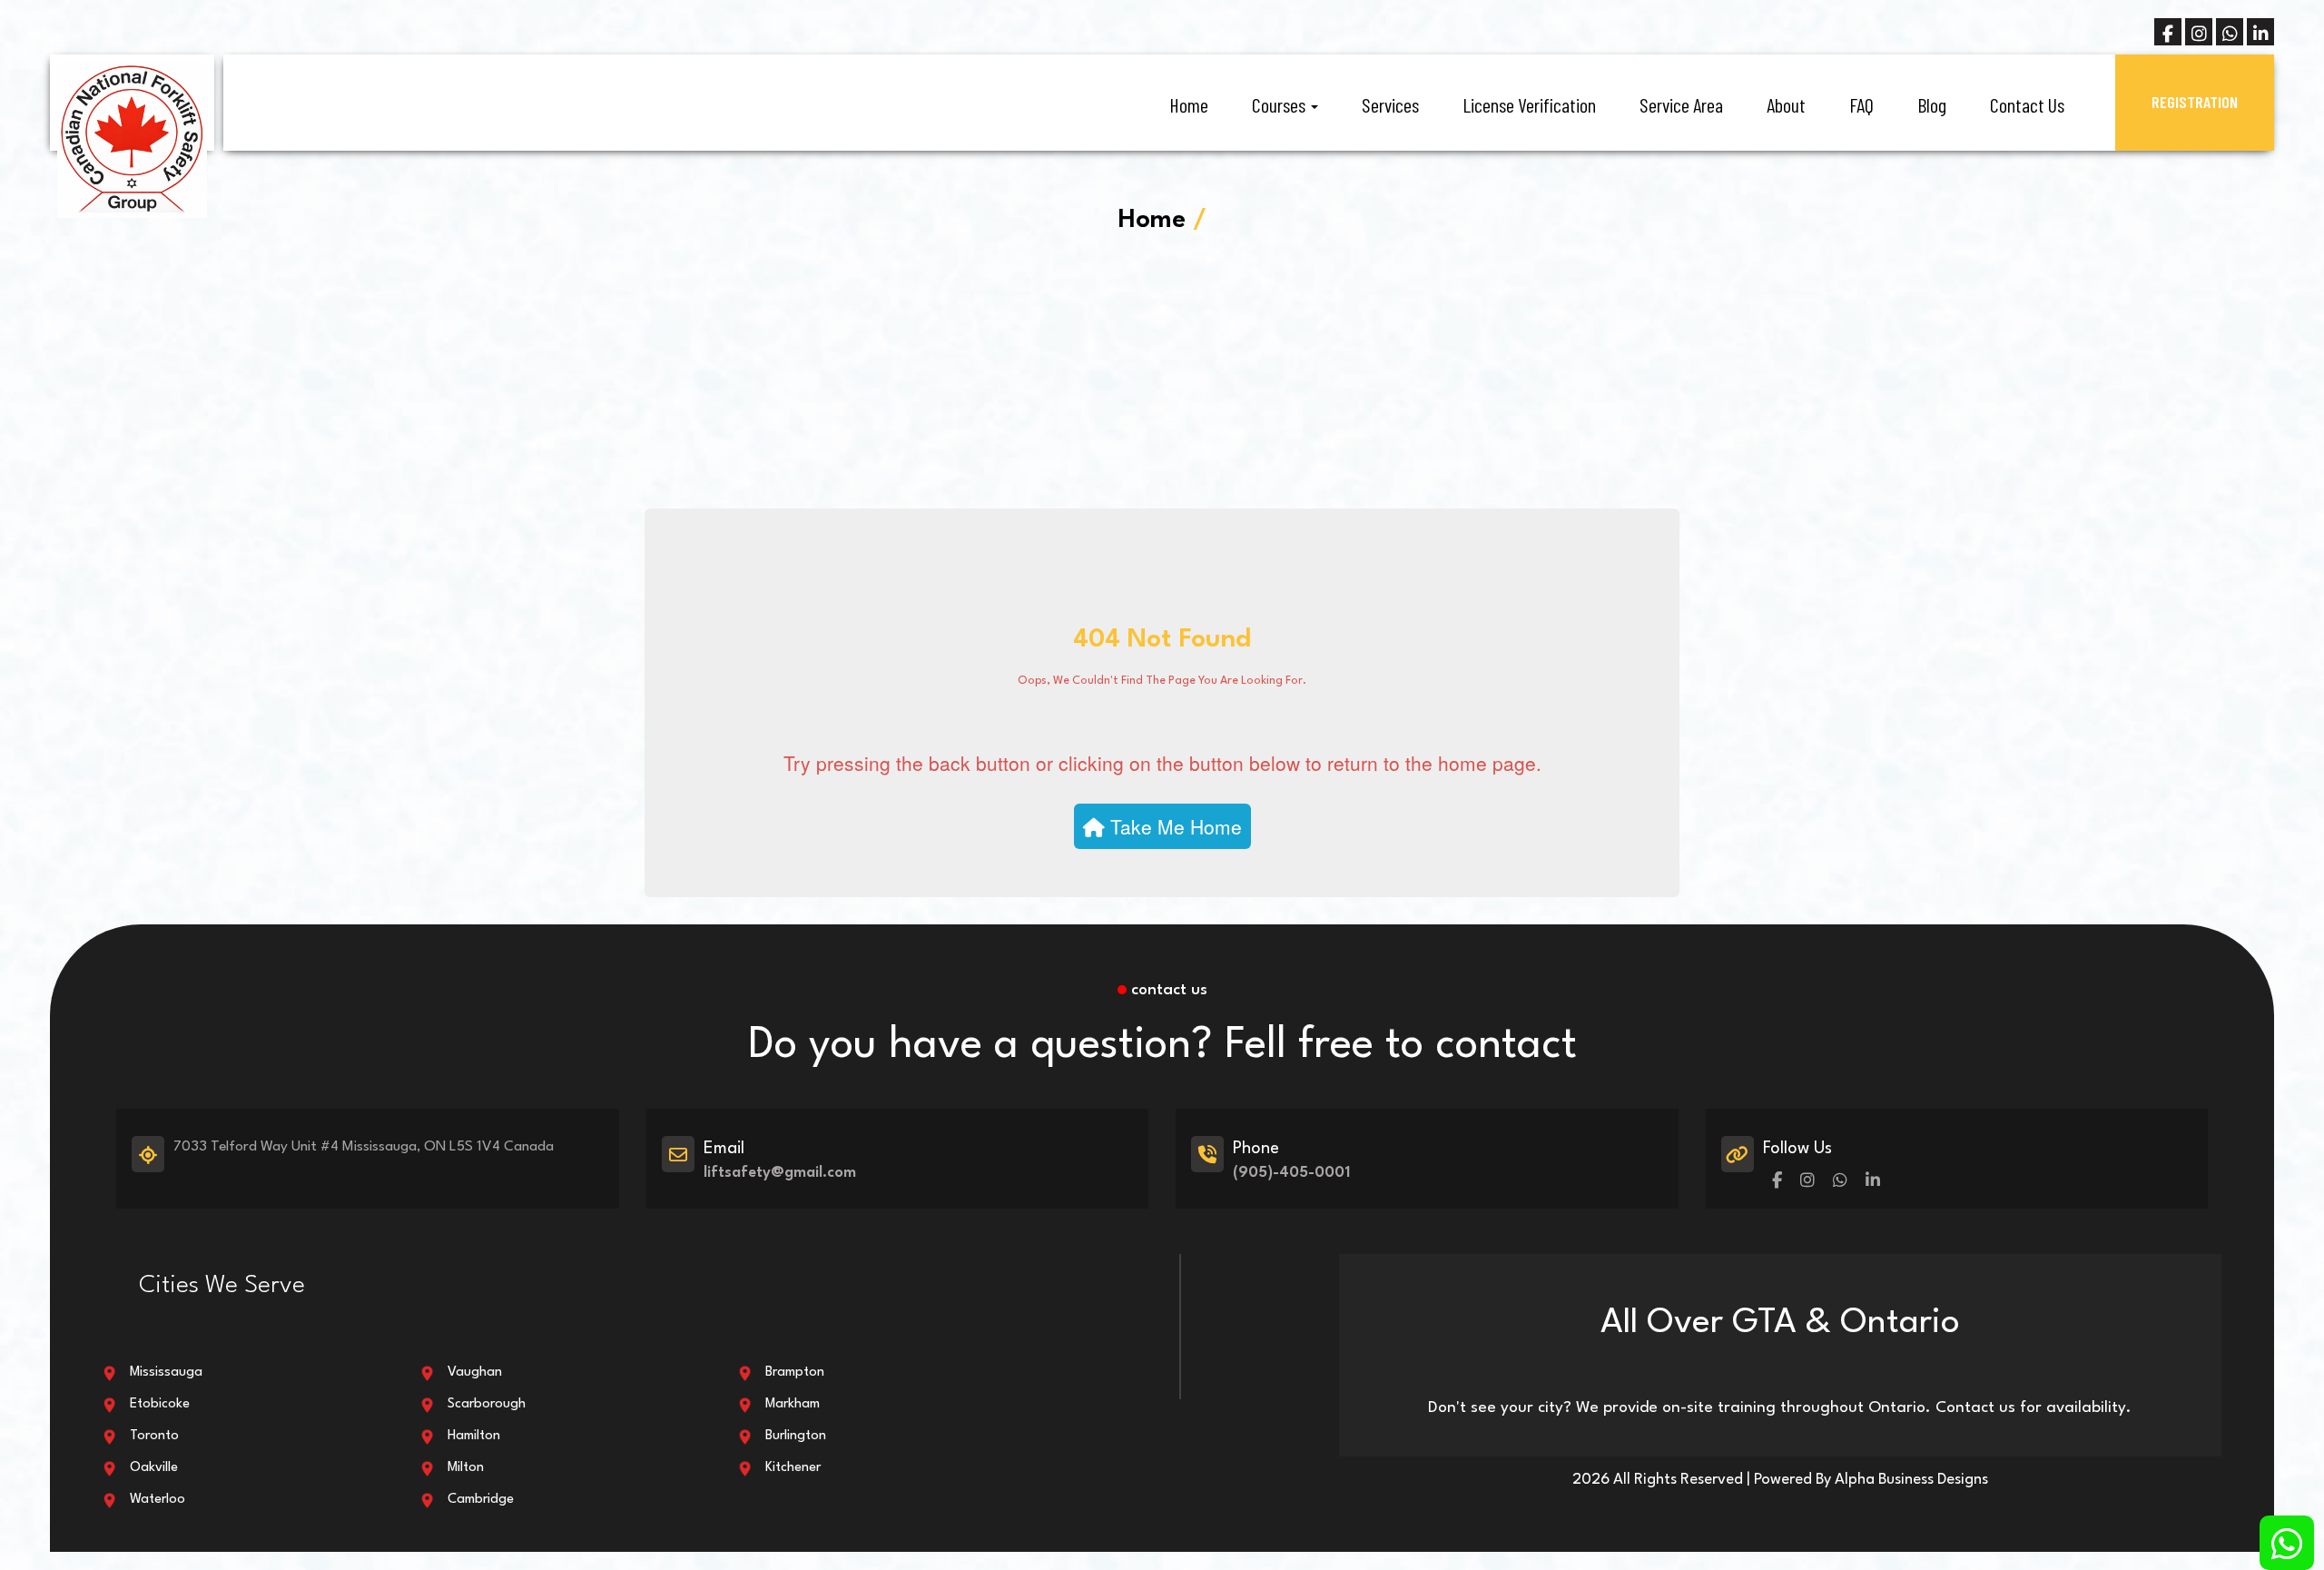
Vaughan (475, 1373)
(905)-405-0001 (1291, 1173)
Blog (1932, 104)
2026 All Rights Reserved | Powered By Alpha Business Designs (1780, 1480)
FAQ (1861, 104)
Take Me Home (1173, 826)
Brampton (795, 1373)
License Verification (1529, 104)
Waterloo (158, 1500)
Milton (466, 1468)
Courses (1280, 104)
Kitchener (793, 1468)
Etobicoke (160, 1404)
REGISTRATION (2195, 102)
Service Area (1681, 104)
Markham (793, 1404)
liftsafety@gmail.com (780, 1173)
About (1786, 104)
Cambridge (481, 1500)
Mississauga (166, 1373)
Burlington (796, 1436)
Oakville (154, 1468)
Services (1390, 104)
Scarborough (487, 1404)
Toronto (154, 1436)
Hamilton (474, 1436)
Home (1189, 104)
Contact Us (2027, 104)
